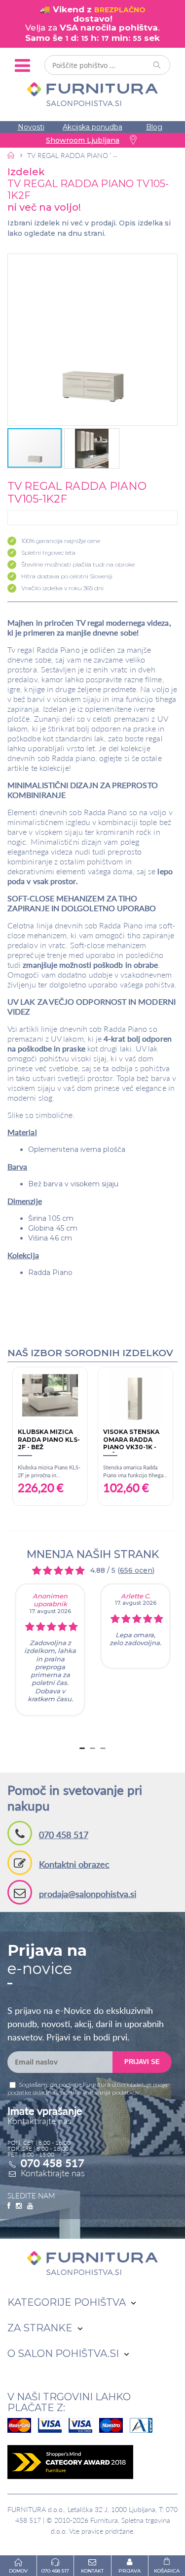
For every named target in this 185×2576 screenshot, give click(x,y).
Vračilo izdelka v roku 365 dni (62, 588)
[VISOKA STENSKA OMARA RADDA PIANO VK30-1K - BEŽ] (135, 1395)
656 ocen (136, 1570)
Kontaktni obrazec (74, 1864)
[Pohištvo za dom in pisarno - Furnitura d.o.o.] (92, 94)
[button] (92, 340)
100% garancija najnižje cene (61, 541)
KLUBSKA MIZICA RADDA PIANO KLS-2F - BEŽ (49, 1439)
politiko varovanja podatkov (100, 2092)
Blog (154, 127)
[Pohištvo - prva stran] (11, 155)
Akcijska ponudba (92, 127)
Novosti (31, 127)
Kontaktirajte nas (53, 2173)
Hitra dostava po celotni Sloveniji (67, 576)
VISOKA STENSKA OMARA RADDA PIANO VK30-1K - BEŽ (131, 1440)
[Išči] (157, 65)
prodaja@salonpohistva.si (88, 1894)
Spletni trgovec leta (48, 553)
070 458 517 (64, 1835)
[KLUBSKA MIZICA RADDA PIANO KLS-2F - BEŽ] (50, 1395)
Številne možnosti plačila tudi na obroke (78, 564)
